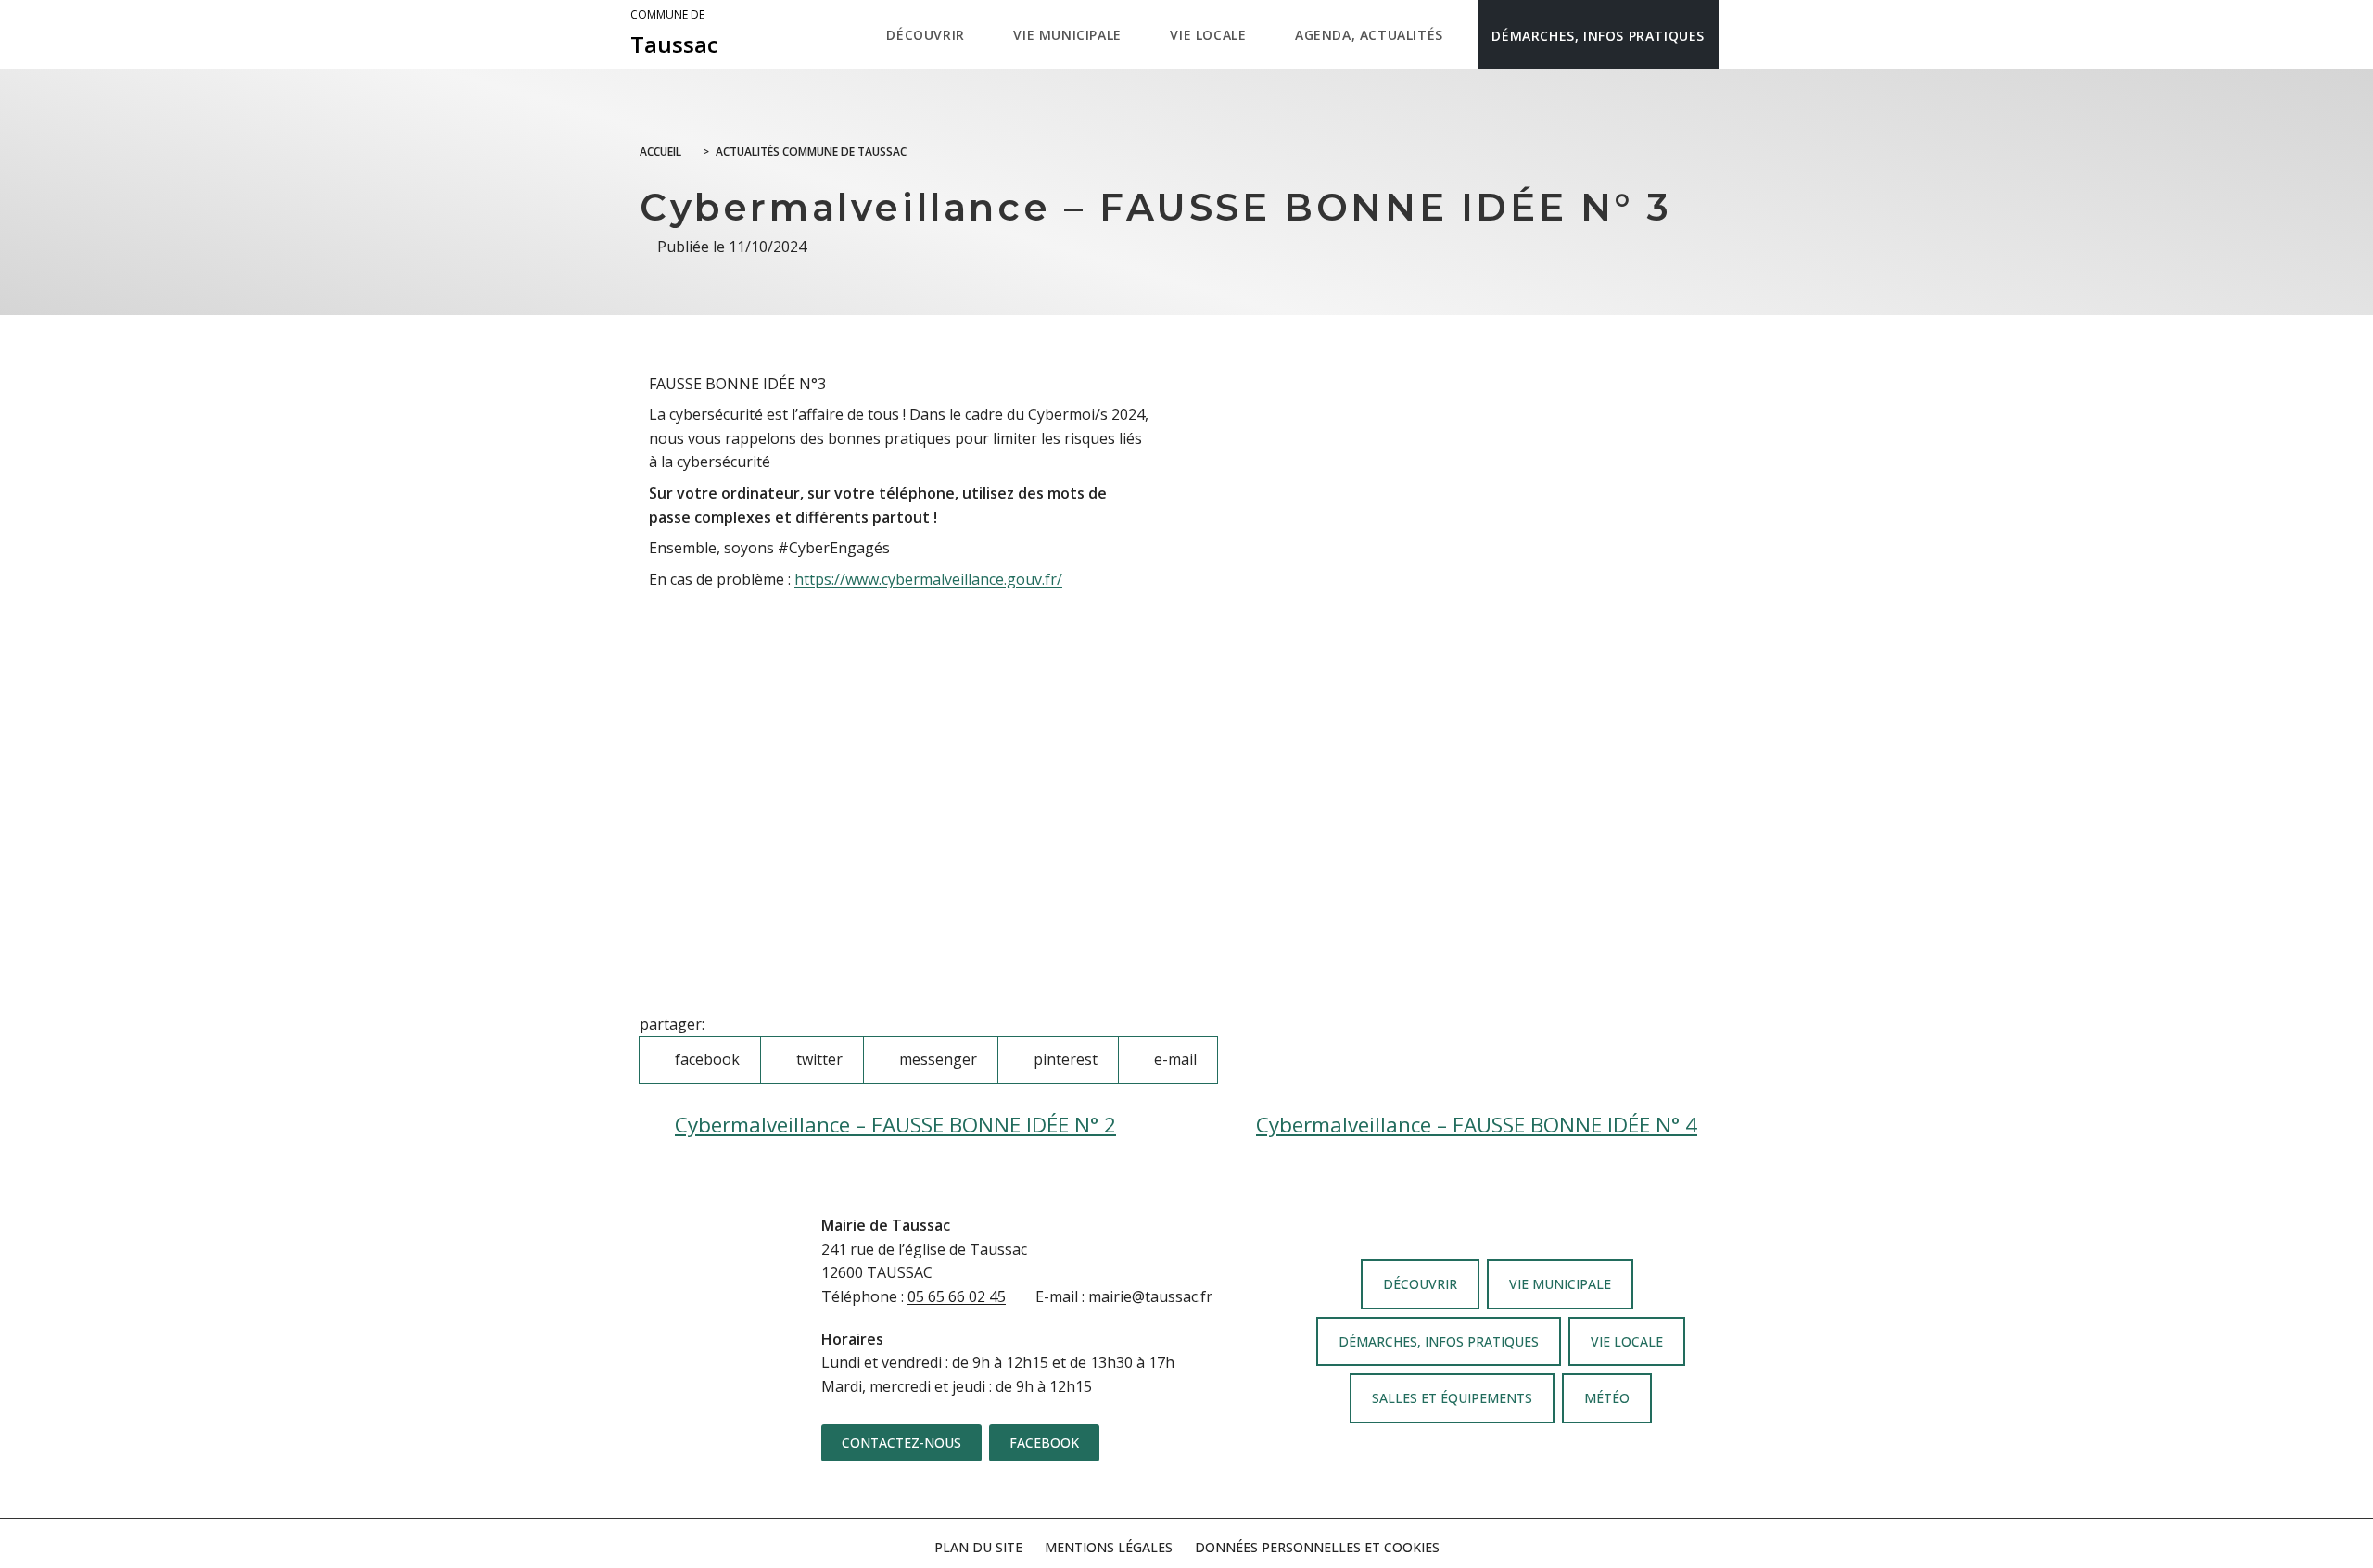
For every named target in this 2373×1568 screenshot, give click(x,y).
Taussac (674, 33)
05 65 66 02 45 (957, 1296)
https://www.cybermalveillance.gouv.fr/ (928, 579)
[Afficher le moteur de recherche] (1738, 34)
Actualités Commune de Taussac (811, 152)
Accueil (660, 152)
